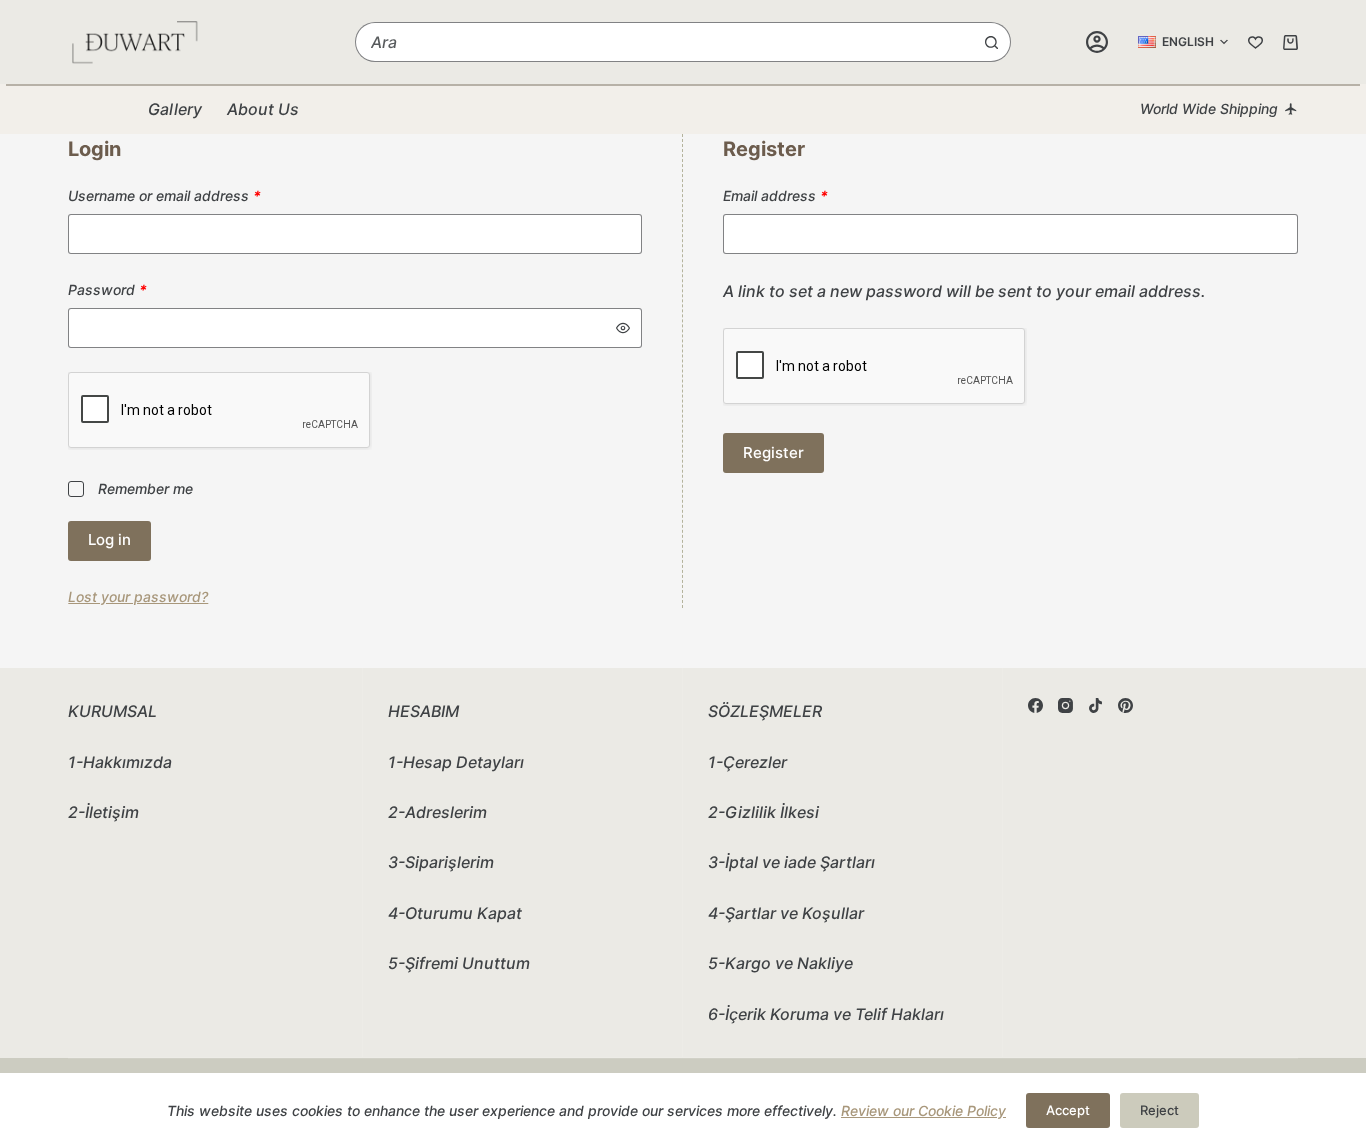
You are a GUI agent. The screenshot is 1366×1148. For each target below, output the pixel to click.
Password (136, 289)
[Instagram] (1065, 705)
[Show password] (623, 328)
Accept (1068, 1110)
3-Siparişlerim (441, 862)
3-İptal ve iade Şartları (791, 862)
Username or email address (193, 195)
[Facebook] (1035, 705)
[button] (1183, 42)
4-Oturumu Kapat (455, 913)
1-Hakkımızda (120, 762)
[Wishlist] (1255, 42)
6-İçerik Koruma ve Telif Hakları (826, 1014)
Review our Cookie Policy (923, 1110)
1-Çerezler (747, 762)
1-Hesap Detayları (456, 762)
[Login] (1097, 42)
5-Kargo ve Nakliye (780, 963)
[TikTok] (1095, 705)
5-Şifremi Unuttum (459, 963)
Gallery (175, 109)
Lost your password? (138, 596)
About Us (263, 109)
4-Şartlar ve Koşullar (786, 913)
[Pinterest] (1125, 705)
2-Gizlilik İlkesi (763, 812)
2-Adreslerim (437, 812)
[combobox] (664, 42)
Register (773, 452)
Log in (109, 539)
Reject (1159, 1110)
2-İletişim (103, 812)
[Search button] (991, 42)
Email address (804, 195)
